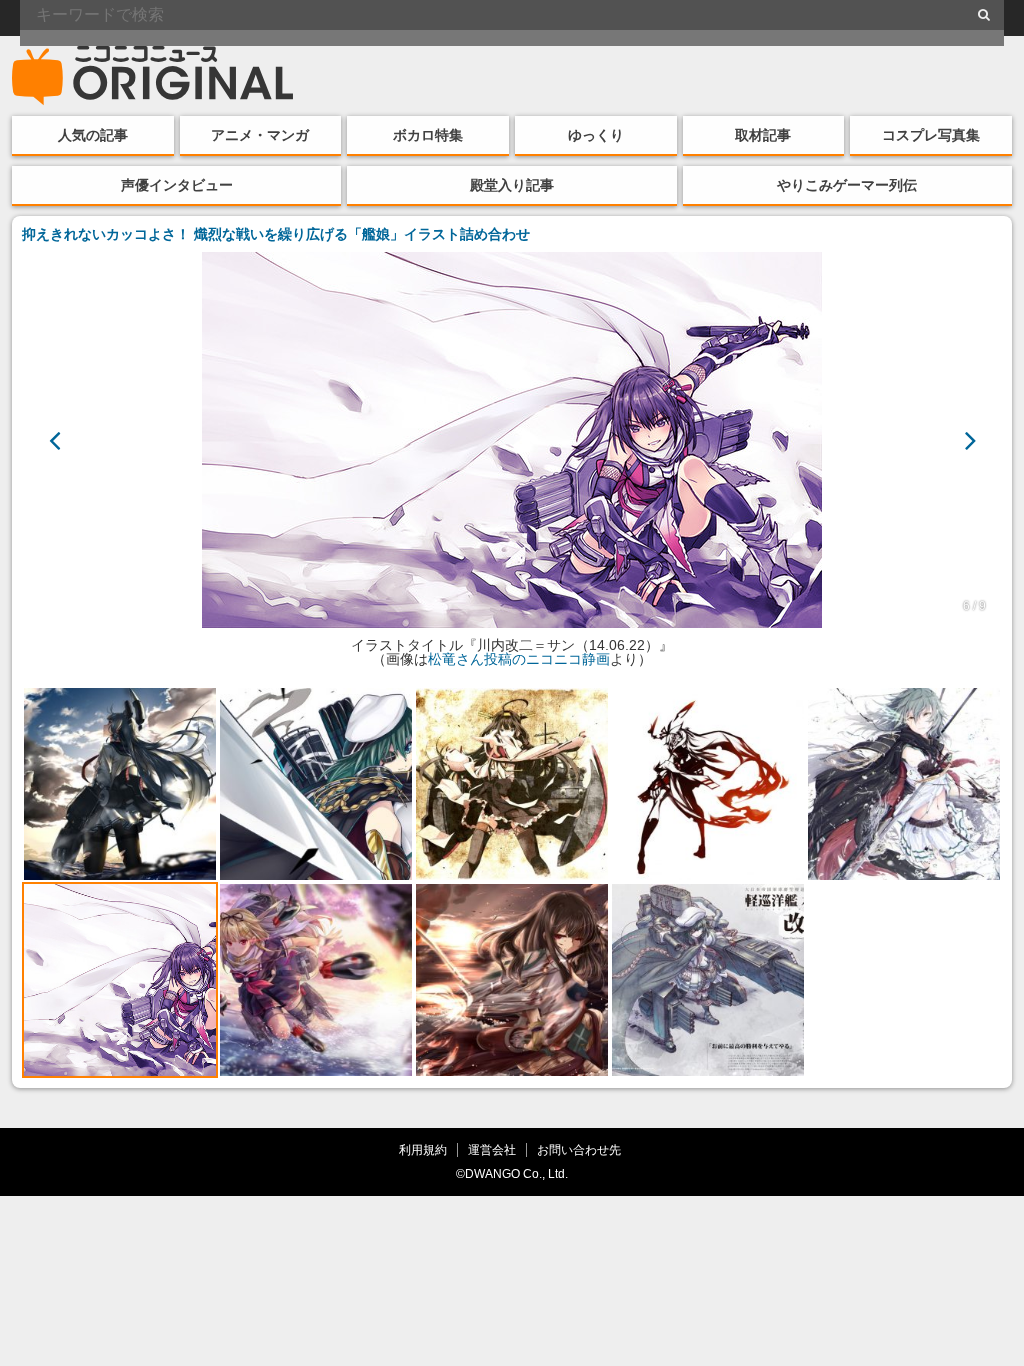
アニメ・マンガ (260, 135)
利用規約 (423, 1149)
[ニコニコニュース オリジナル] (153, 76)
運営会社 (492, 1149)
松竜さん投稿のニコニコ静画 (519, 659)
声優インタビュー (177, 185)
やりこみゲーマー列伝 (847, 185)
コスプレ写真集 (931, 135)
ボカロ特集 (428, 135)
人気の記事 (93, 135)
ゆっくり (596, 135)
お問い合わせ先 (579, 1149)
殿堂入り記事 (512, 185)
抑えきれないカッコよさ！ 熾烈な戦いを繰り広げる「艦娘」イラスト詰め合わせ (276, 234)
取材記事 (763, 135)
